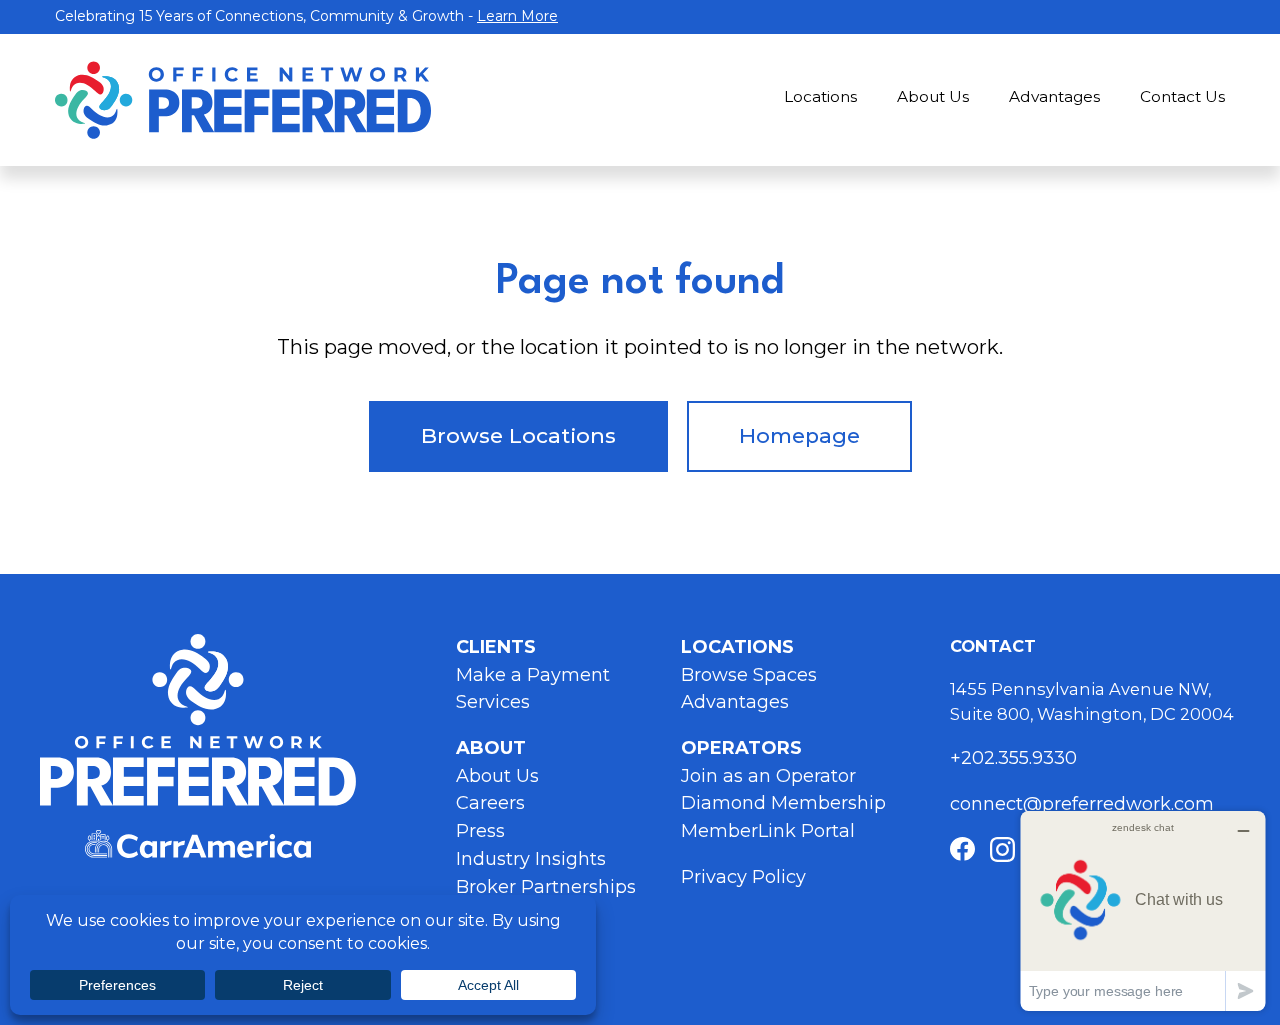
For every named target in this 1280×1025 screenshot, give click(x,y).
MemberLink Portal (768, 831)
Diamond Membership (783, 803)
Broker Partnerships (546, 887)
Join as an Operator (768, 776)
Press (480, 831)
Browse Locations (518, 435)
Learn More (517, 16)
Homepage (799, 435)
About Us (933, 96)
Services (493, 702)
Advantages (1054, 96)
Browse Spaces (749, 675)
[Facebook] (962, 849)
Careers (490, 803)
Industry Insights (531, 859)
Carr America (198, 844)
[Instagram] (1002, 849)
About (491, 748)
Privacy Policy (743, 877)
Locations (820, 96)
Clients (496, 647)
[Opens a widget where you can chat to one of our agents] (1143, 910)
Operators (741, 748)
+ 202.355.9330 (1016, 758)
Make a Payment (533, 675)
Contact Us (1182, 96)
